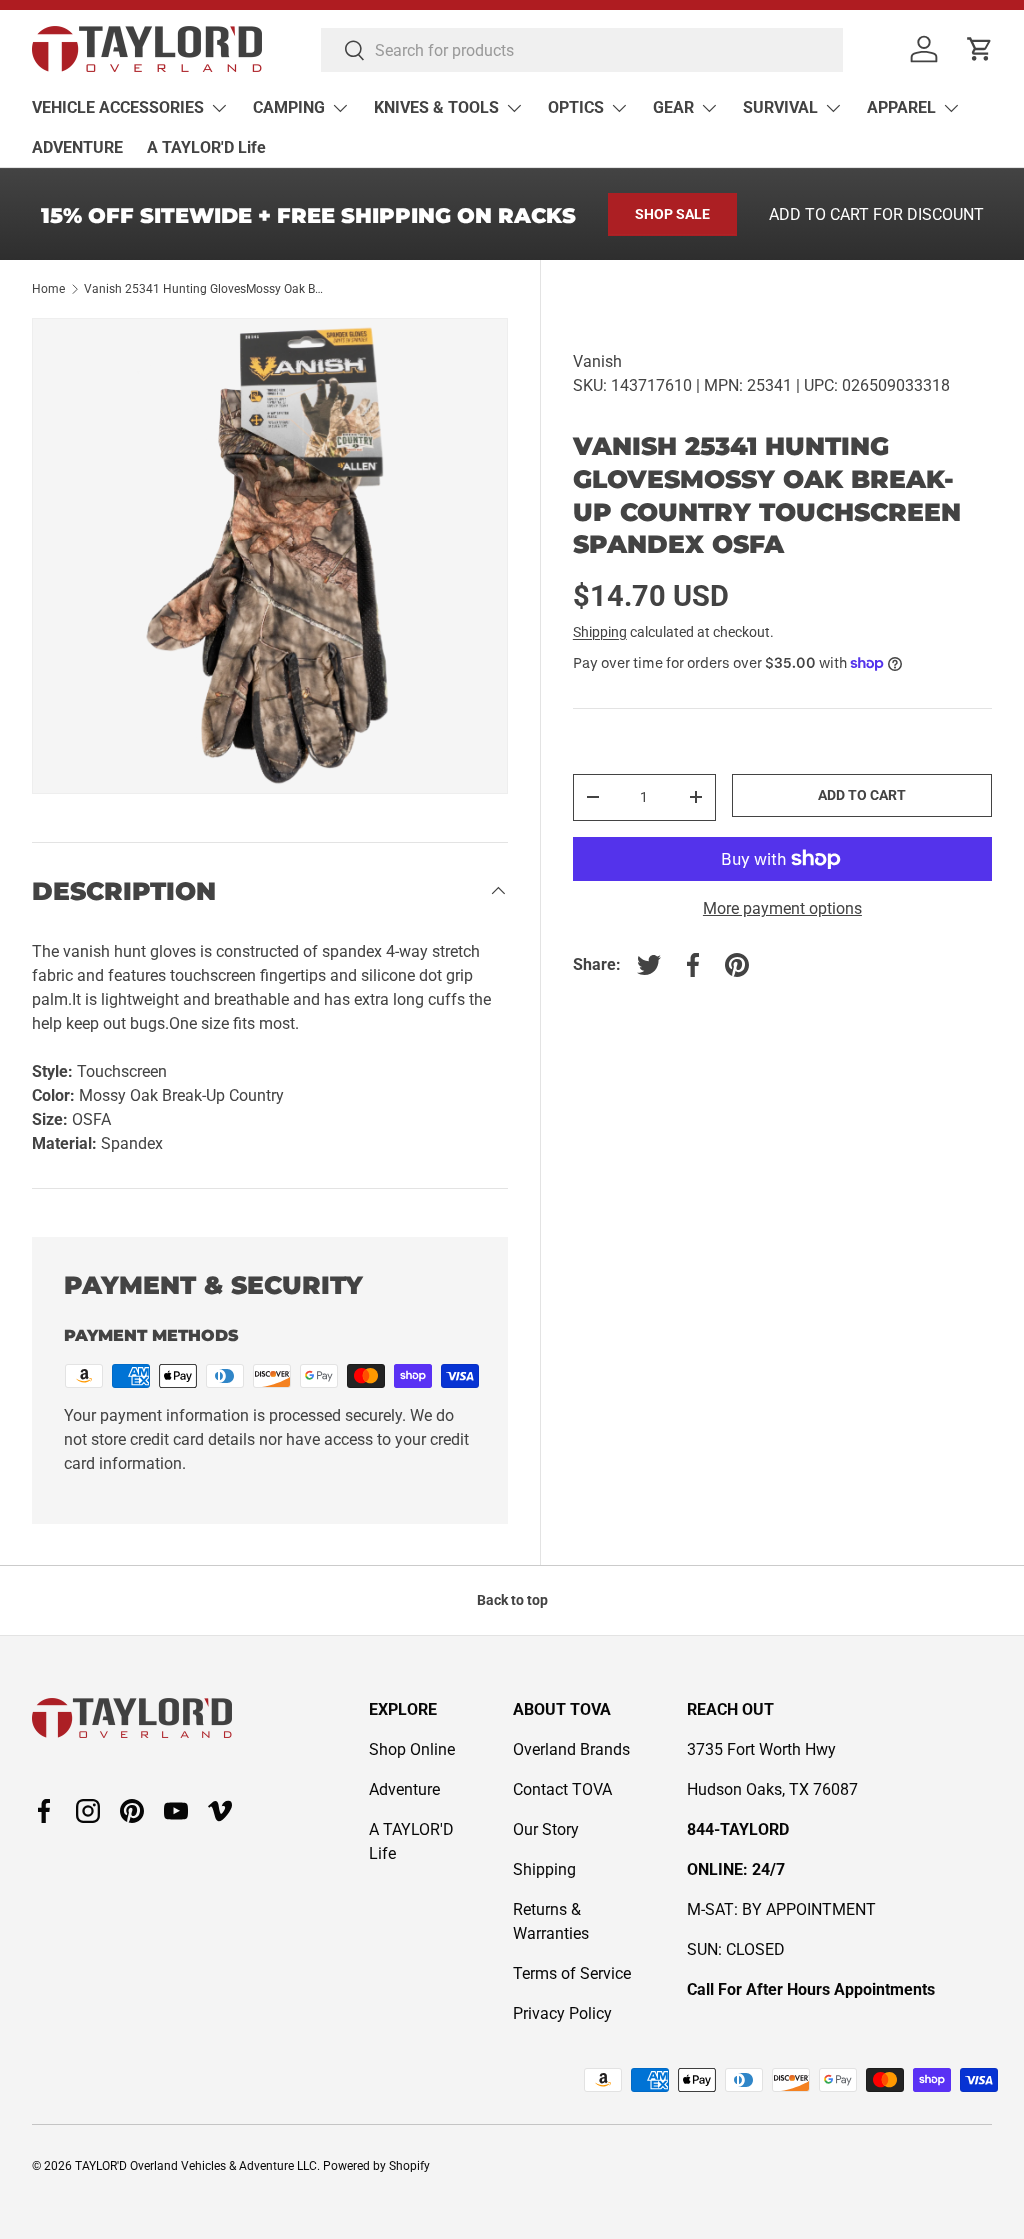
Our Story (546, 1829)
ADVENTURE (77, 147)
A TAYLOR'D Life (206, 147)
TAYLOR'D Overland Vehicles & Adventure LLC (196, 2166)
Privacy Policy (562, 2013)
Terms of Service (572, 1973)
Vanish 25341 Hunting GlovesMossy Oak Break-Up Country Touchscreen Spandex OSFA (204, 289)
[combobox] (582, 50)
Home (48, 289)
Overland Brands (571, 1749)
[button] (980, 49)
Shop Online (412, 1749)
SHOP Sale (672, 214)
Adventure (404, 1789)
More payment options (782, 908)
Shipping (600, 632)
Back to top (512, 1600)
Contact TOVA (562, 1789)
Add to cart (862, 795)
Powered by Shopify (376, 2166)
